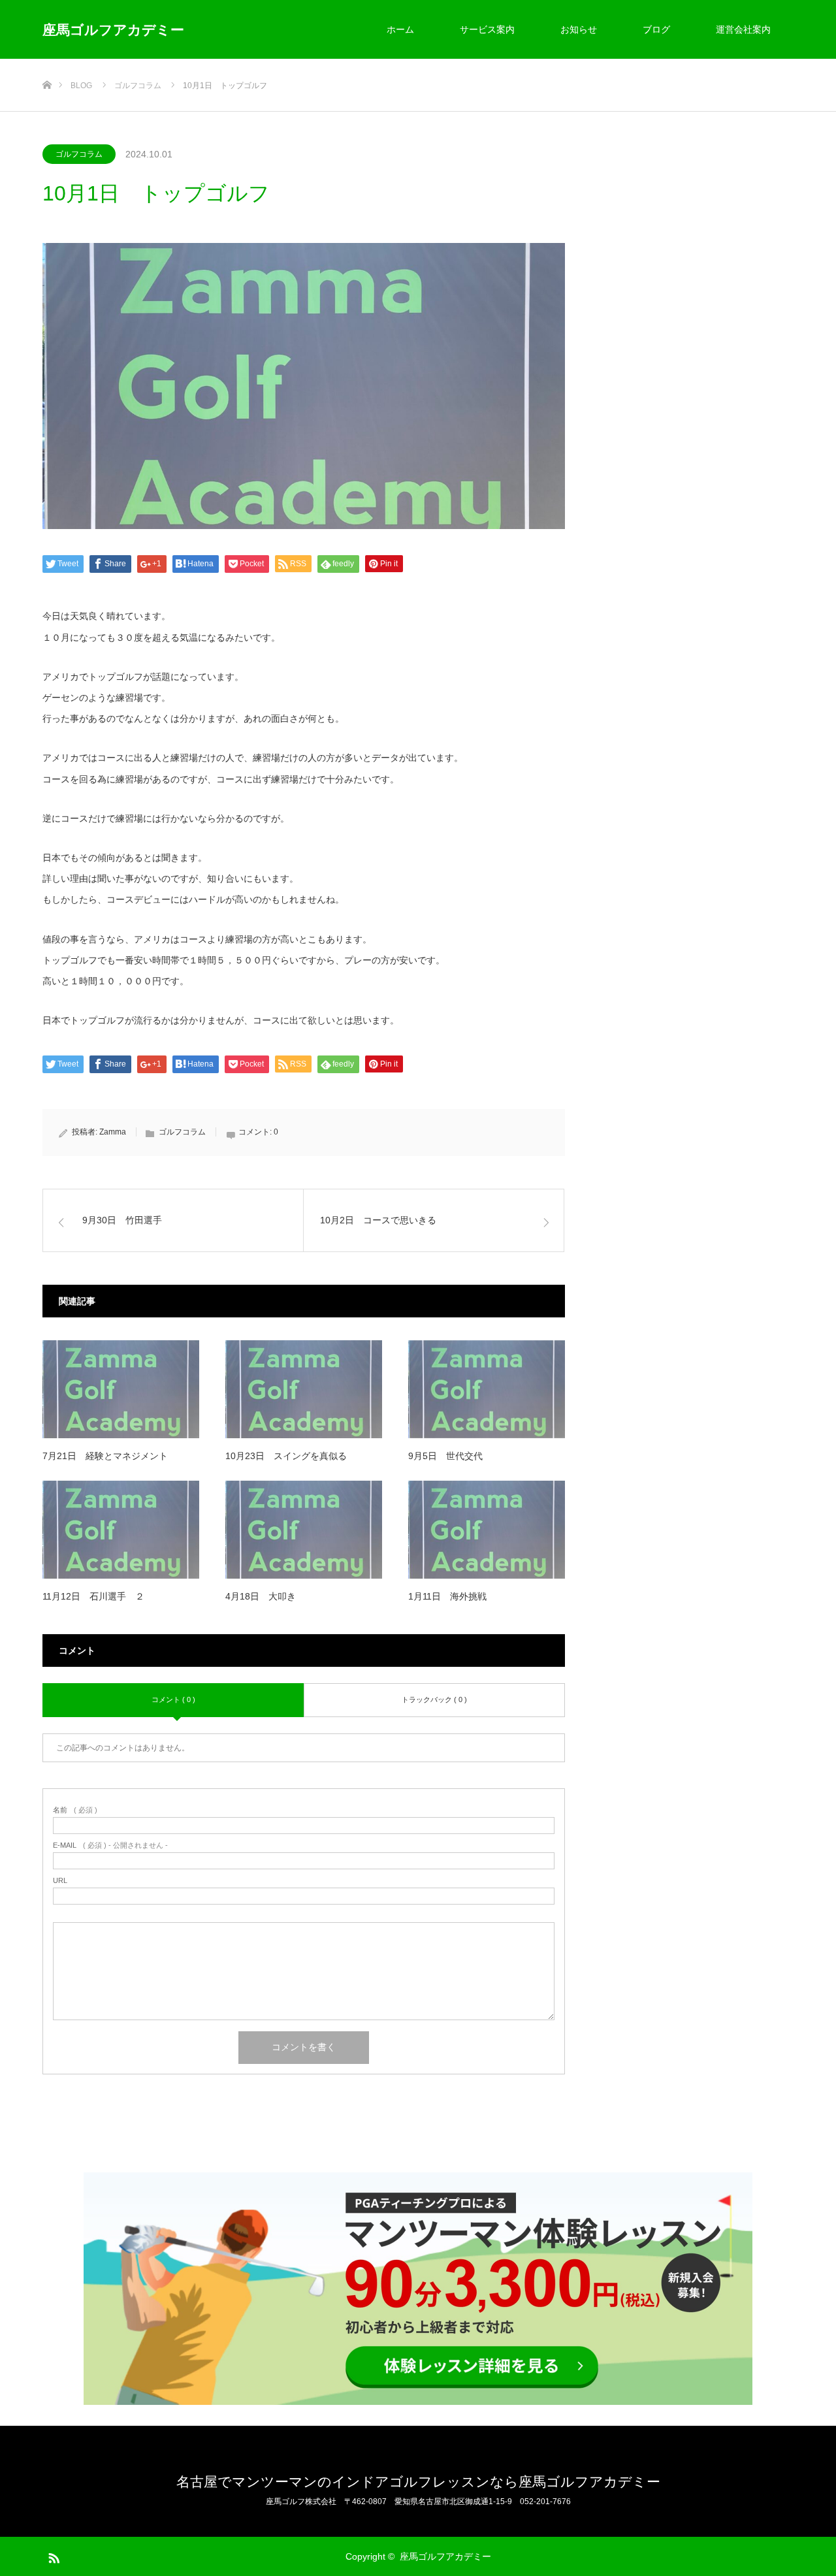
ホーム (400, 29)
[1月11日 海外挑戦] (487, 1530)
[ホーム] (47, 64)
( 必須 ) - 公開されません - (110, 1845)
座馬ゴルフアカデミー (113, 30)
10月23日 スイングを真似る (286, 1456)
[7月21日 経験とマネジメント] (121, 1389)
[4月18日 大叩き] (304, 1530)
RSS (52, 2556)
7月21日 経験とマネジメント (105, 1456)
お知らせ (579, 29)
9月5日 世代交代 (445, 1456)
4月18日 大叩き (261, 1596)
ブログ (656, 29)
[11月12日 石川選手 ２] (121, 1530)
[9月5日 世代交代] (487, 1389)
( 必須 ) (75, 1810)
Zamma (113, 1132)
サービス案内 (487, 29)
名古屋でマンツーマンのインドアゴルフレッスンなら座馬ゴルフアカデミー (418, 2482)
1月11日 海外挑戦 (447, 1596)
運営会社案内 (743, 29)
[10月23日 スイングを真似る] (304, 1389)
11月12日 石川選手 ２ (93, 1596)
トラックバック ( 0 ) (434, 1699)
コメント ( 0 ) (173, 1699)
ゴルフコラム (79, 154)
